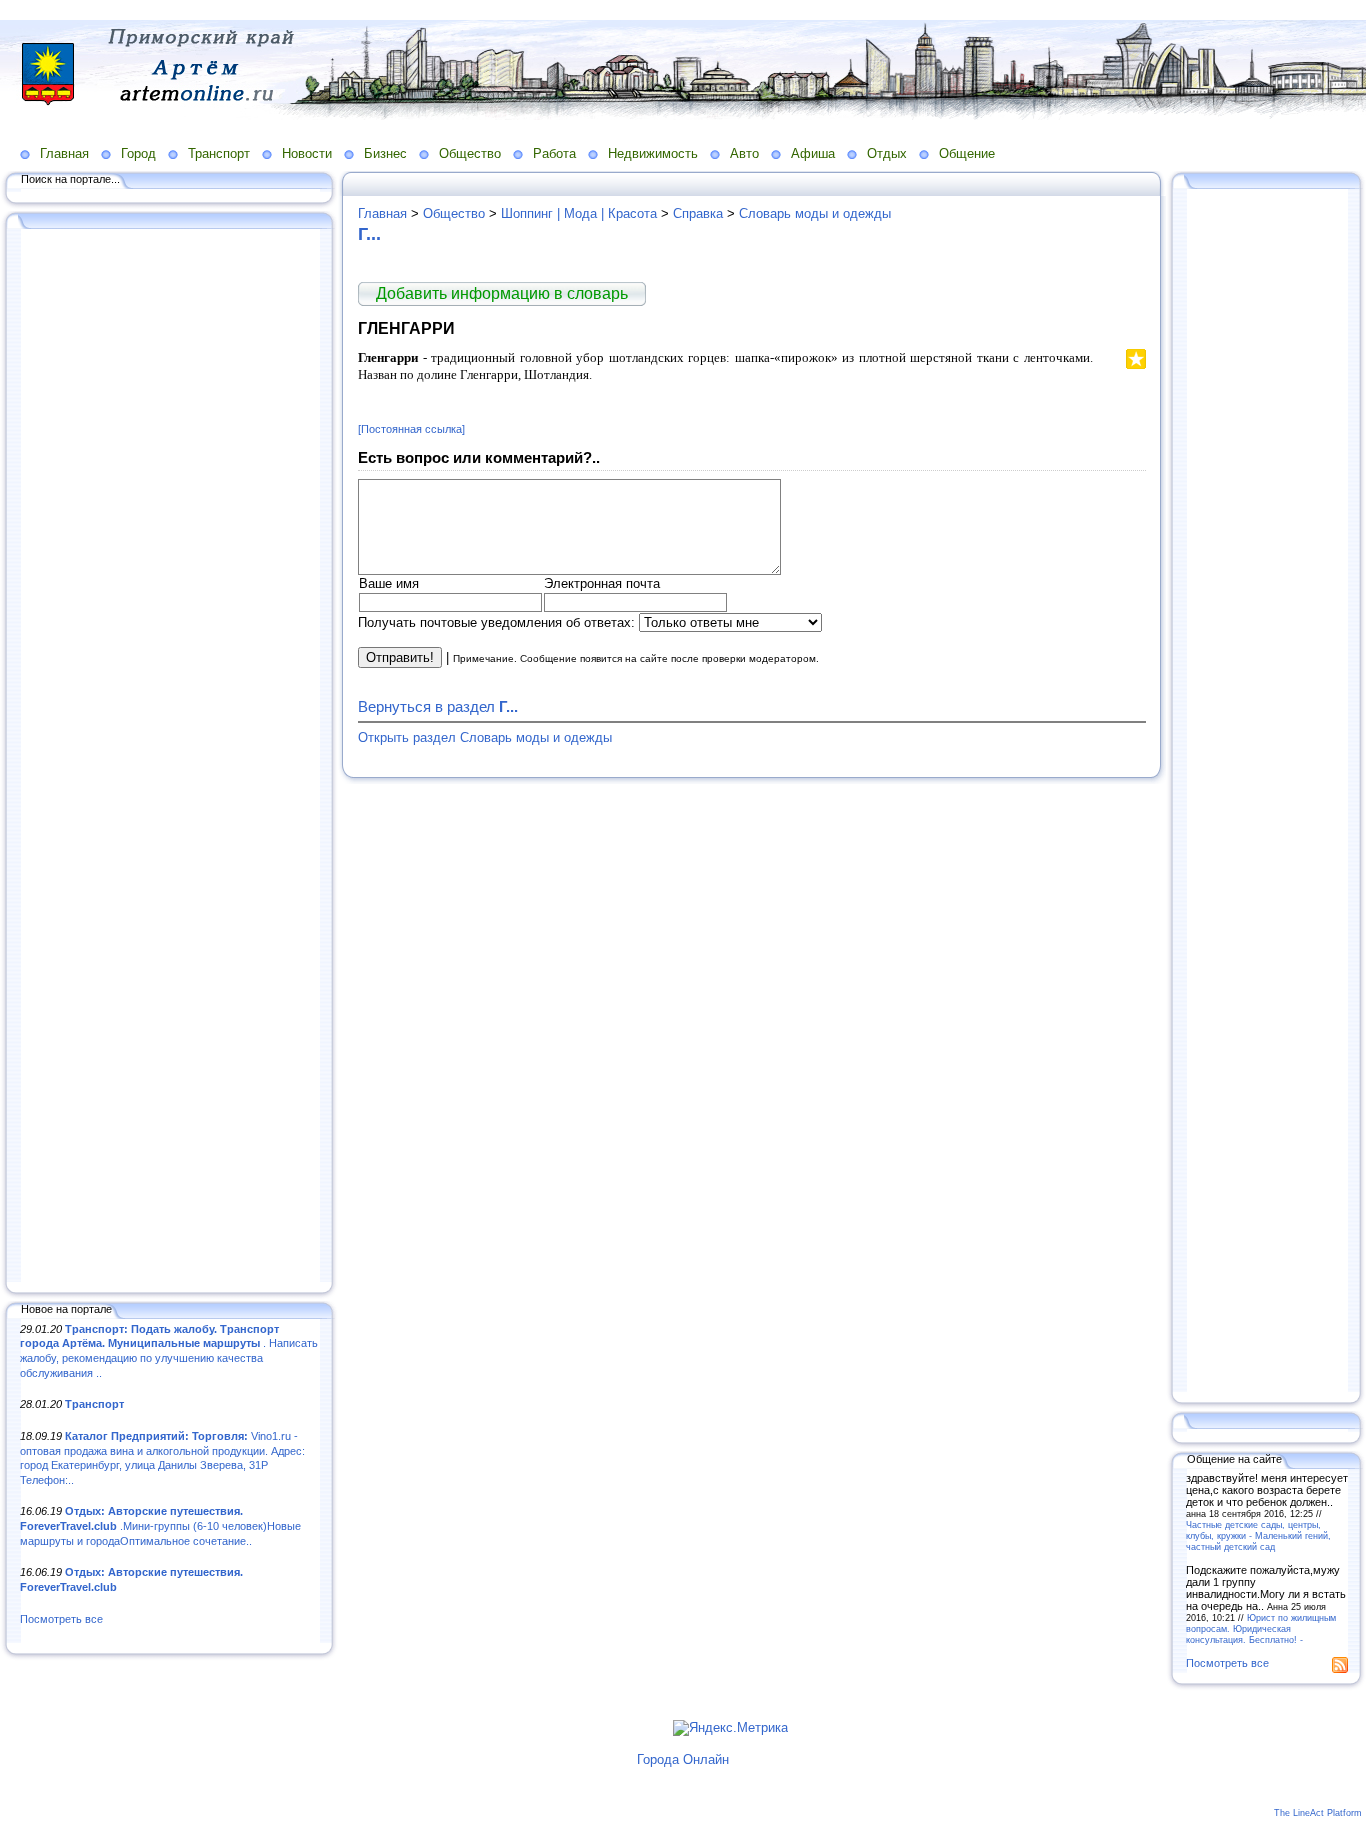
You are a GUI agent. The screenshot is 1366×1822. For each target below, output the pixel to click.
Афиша (813, 153)
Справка (698, 213)
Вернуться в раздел (438, 706)
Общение (967, 153)
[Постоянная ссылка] (411, 429)
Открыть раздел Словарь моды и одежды (485, 737)
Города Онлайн (683, 1759)
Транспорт (219, 153)
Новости (307, 153)
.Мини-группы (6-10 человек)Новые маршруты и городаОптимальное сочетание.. (160, 1525)
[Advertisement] (170, 757)
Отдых (887, 153)
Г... (369, 234)
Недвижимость (653, 153)
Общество (470, 153)
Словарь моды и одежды (815, 213)
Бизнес (385, 153)
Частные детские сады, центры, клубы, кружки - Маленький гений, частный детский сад (1258, 1535)
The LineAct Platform (1318, 1813)
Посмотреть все (61, 1619)
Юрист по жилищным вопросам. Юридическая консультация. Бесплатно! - (1261, 1628)
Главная (64, 153)
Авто (744, 153)
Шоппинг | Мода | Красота (579, 213)
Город (138, 153)
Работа (554, 153)
